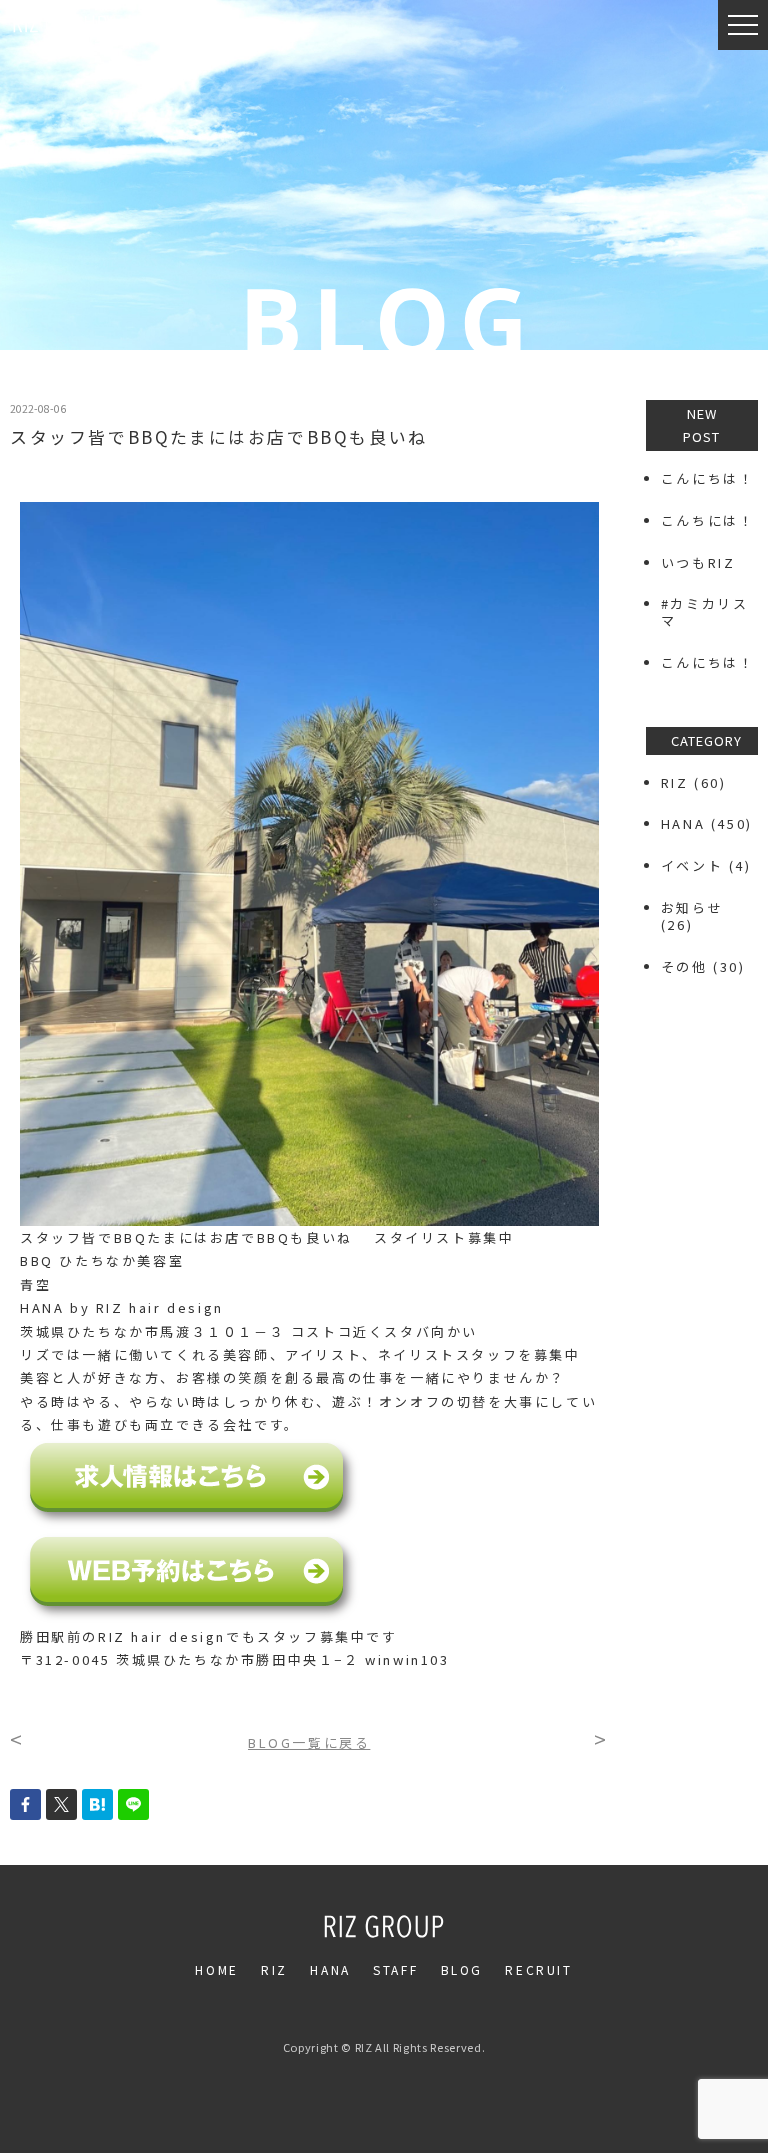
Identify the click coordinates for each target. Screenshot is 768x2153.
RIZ (675, 782)
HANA (683, 823)
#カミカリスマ (705, 612)
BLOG (462, 1969)
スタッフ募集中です (327, 1636)
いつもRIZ (698, 562)
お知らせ (692, 907)
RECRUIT (538, 1969)
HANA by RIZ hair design (122, 1307)
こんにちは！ (708, 478)
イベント (692, 865)
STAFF (395, 1969)
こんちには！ (708, 520)
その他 (684, 966)
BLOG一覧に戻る (309, 1742)
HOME (216, 1969)
